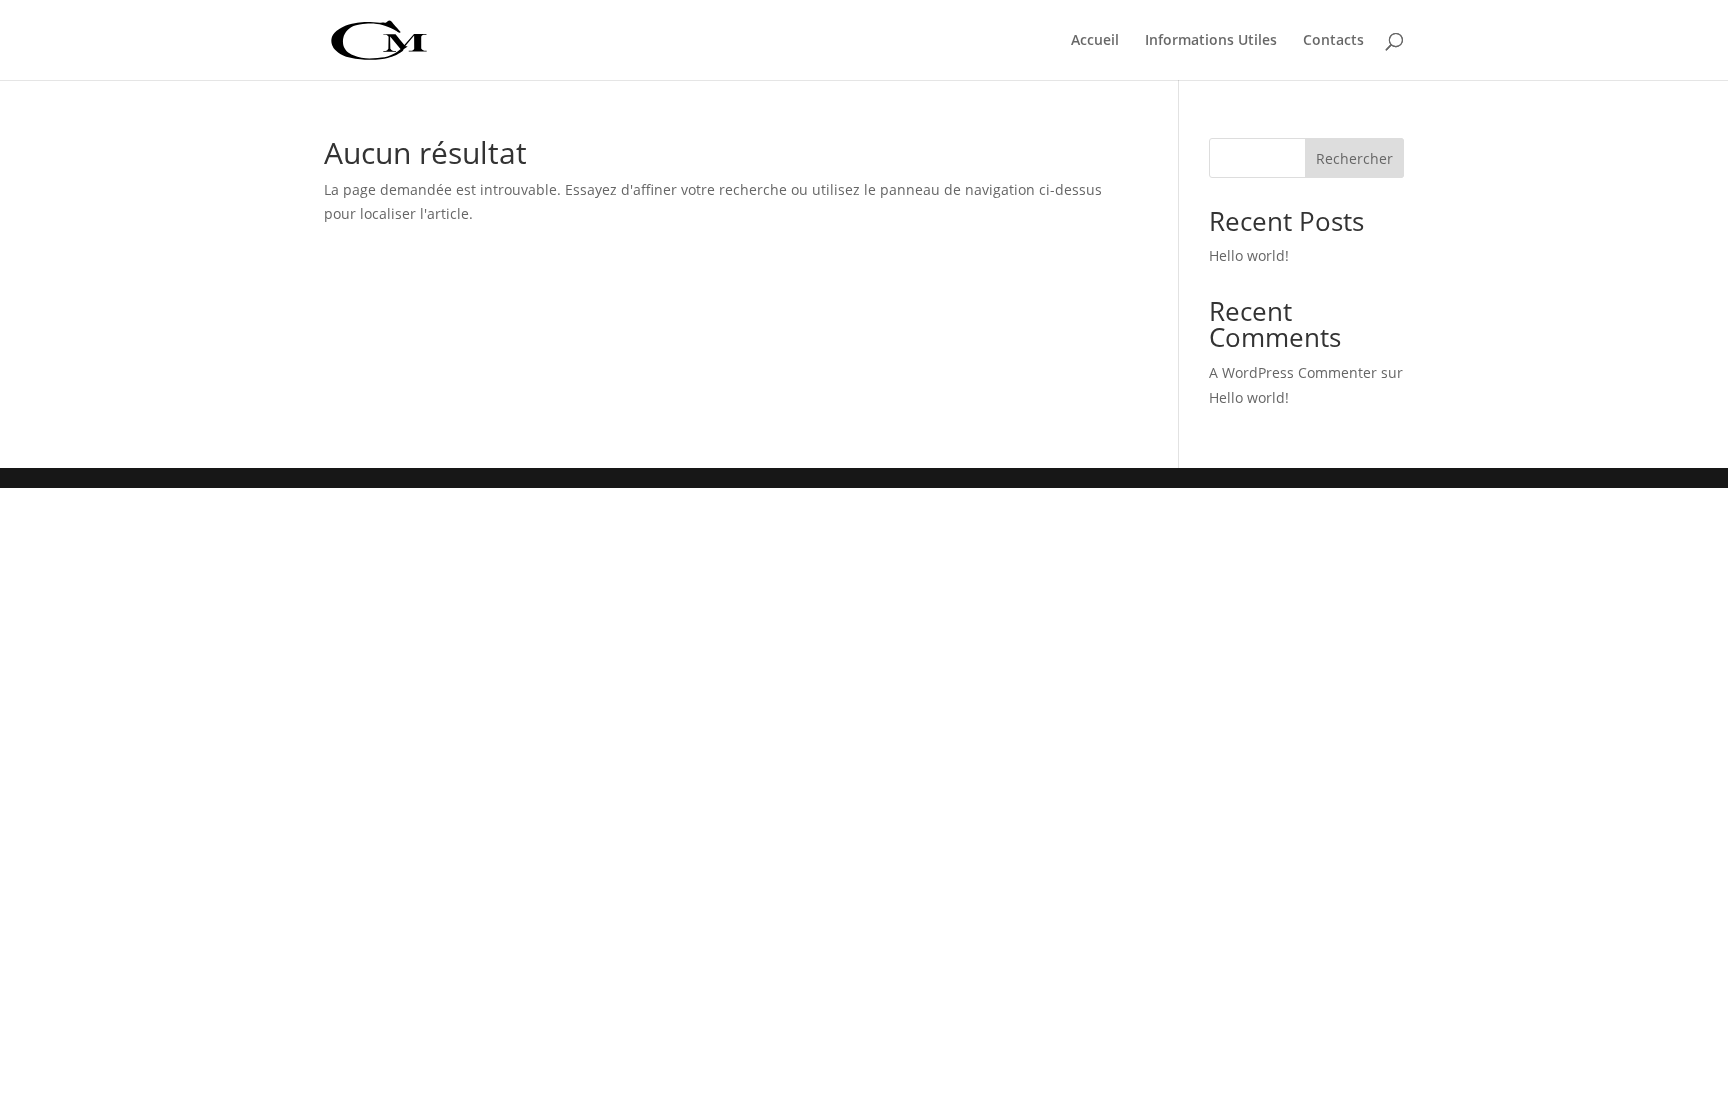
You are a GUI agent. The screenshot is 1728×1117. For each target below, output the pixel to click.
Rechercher (1354, 158)
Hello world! (1249, 255)
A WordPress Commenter (1293, 372)
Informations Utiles (1211, 41)
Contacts (1333, 41)
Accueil (1095, 41)
